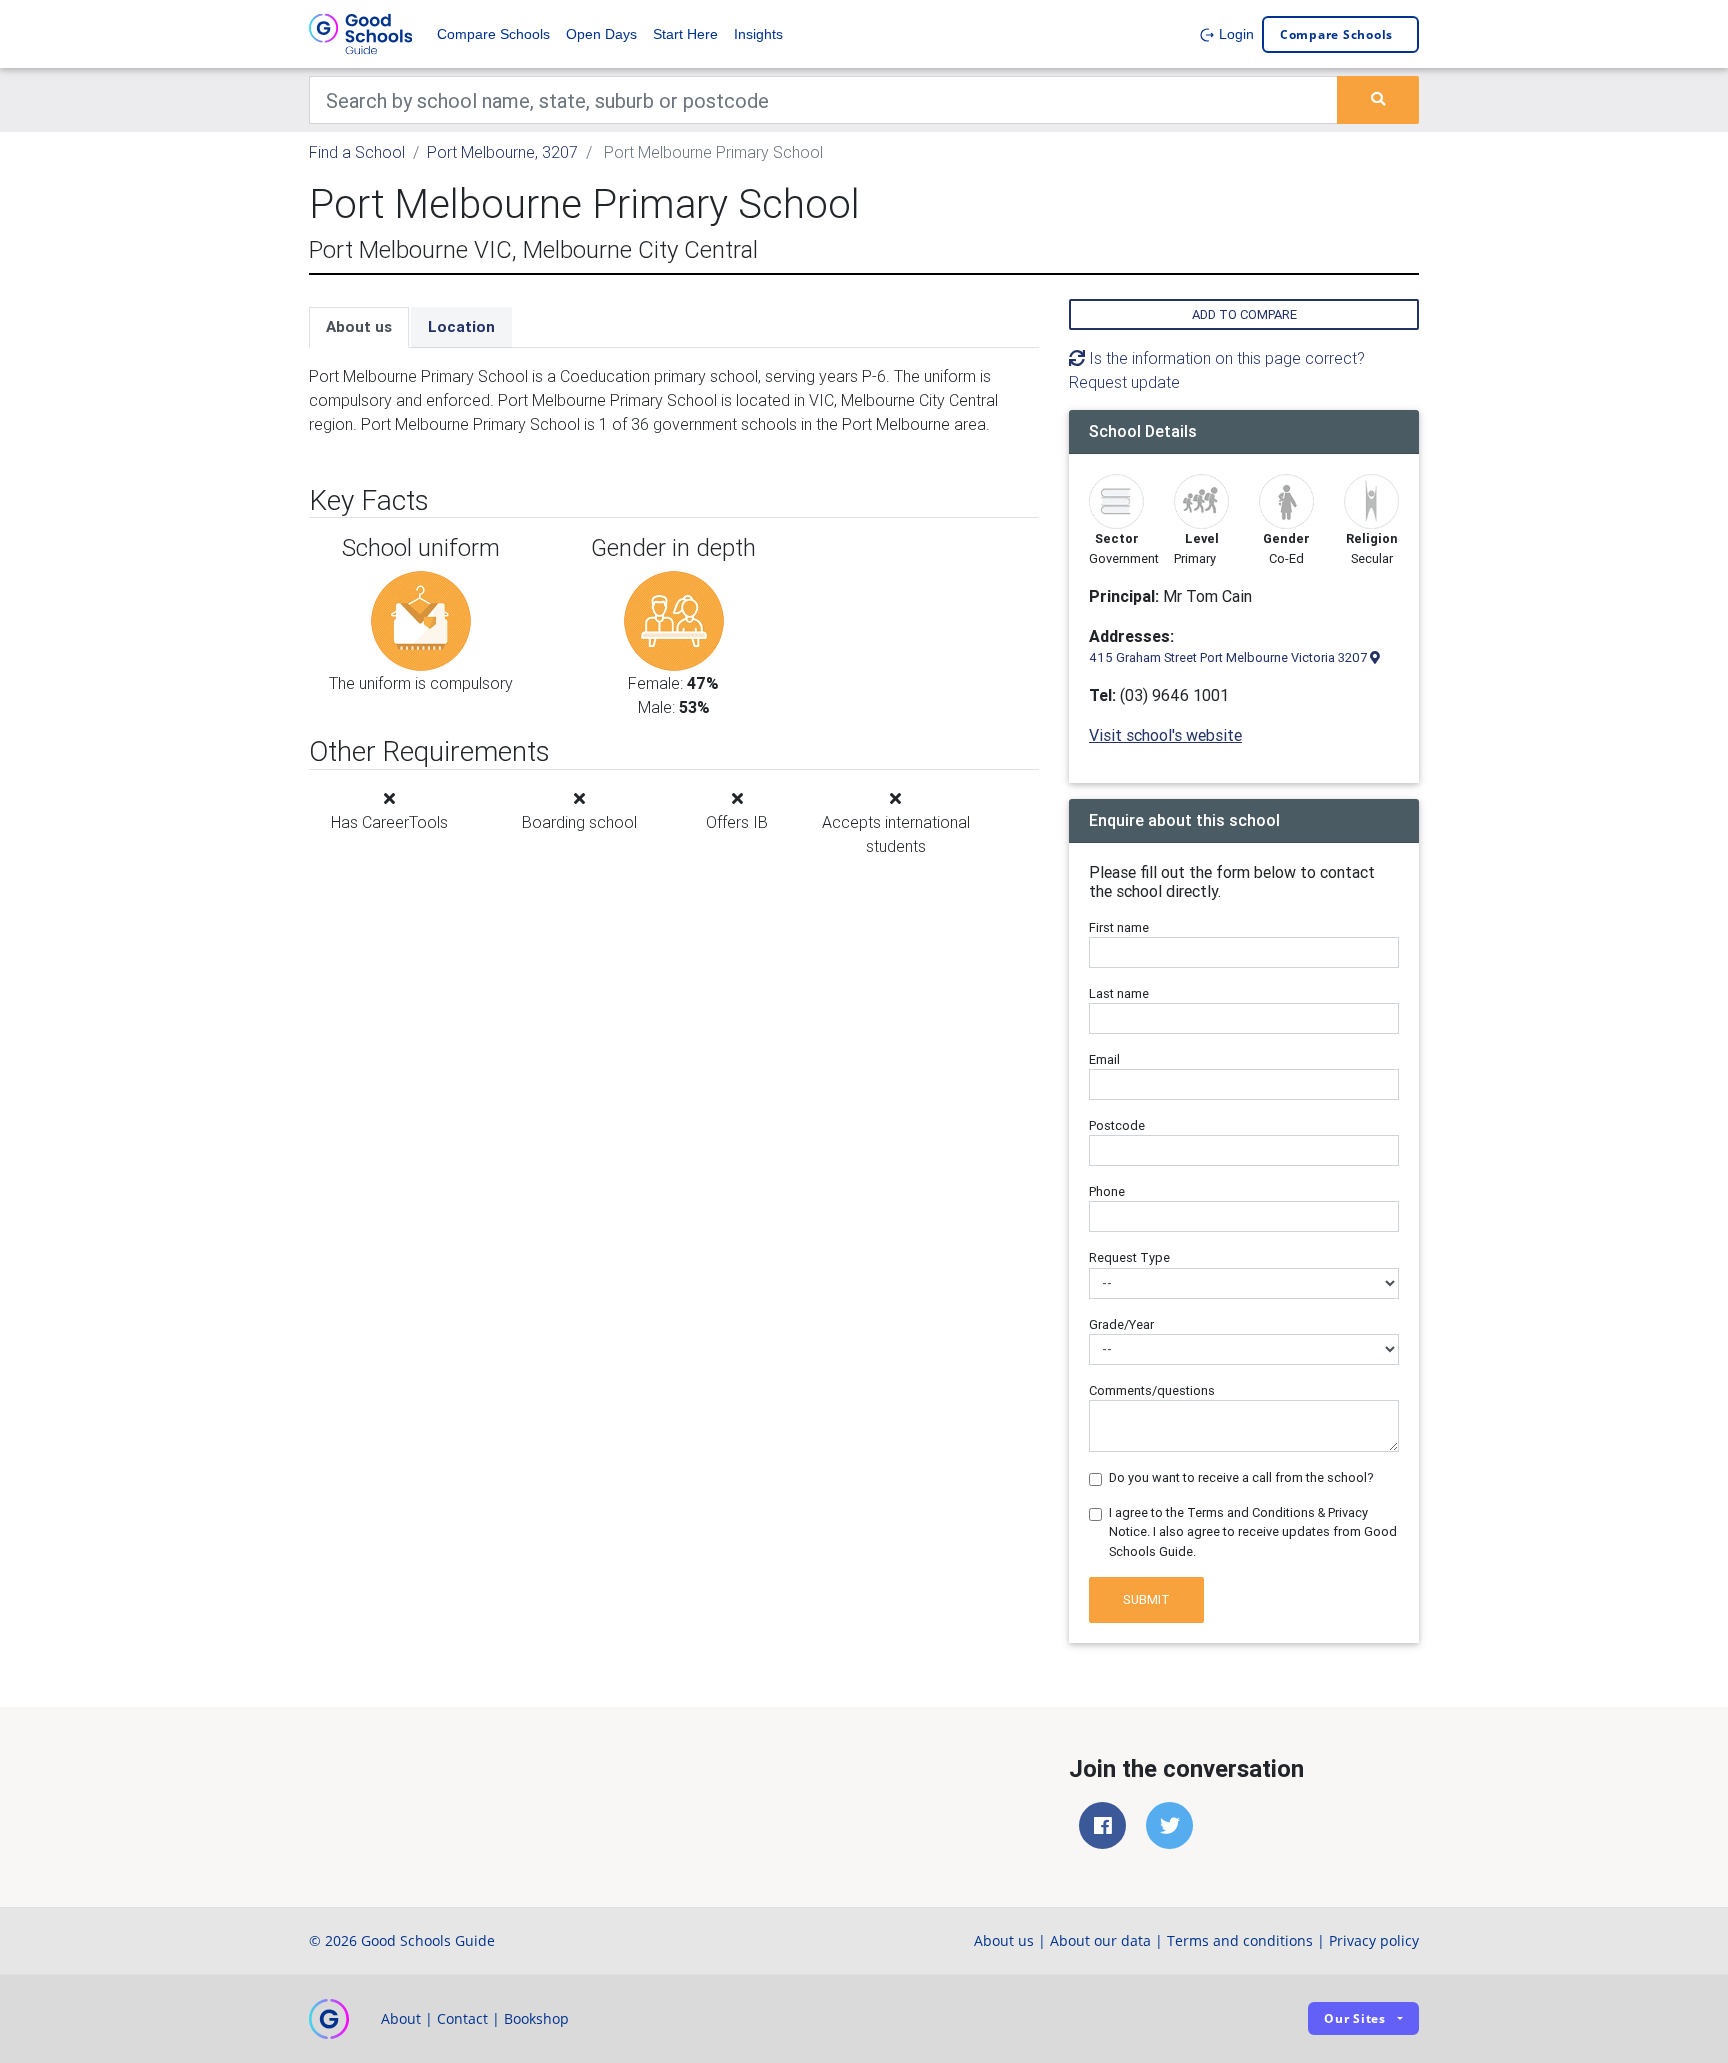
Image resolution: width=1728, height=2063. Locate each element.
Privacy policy (1374, 1940)
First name (1119, 927)
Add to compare (1244, 314)
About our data (1100, 1940)
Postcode (1117, 1125)
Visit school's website (1165, 735)
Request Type (1129, 1257)
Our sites (1355, 2018)
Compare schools (1336, 34)
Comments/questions (1152, 1390)
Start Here (685, 34)
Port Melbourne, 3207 (502, 152)
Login (1234, 34)
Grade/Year (1121, 1324)
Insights (758, 34)
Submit (1146, 1599)
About (401, 2018)
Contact (462, 2018)
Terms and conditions (1240, 1940)
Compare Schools (493, 34)
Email (1104, 1059)
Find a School (357, 152)
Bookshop (536, 2018)
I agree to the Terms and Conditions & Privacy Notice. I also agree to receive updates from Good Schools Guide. (1253, 1531)
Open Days (601, 34)
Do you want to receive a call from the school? (1241, 1477)
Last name (1119, 993)
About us (359, 326)
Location (461, 326)
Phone (1107, 1191)
